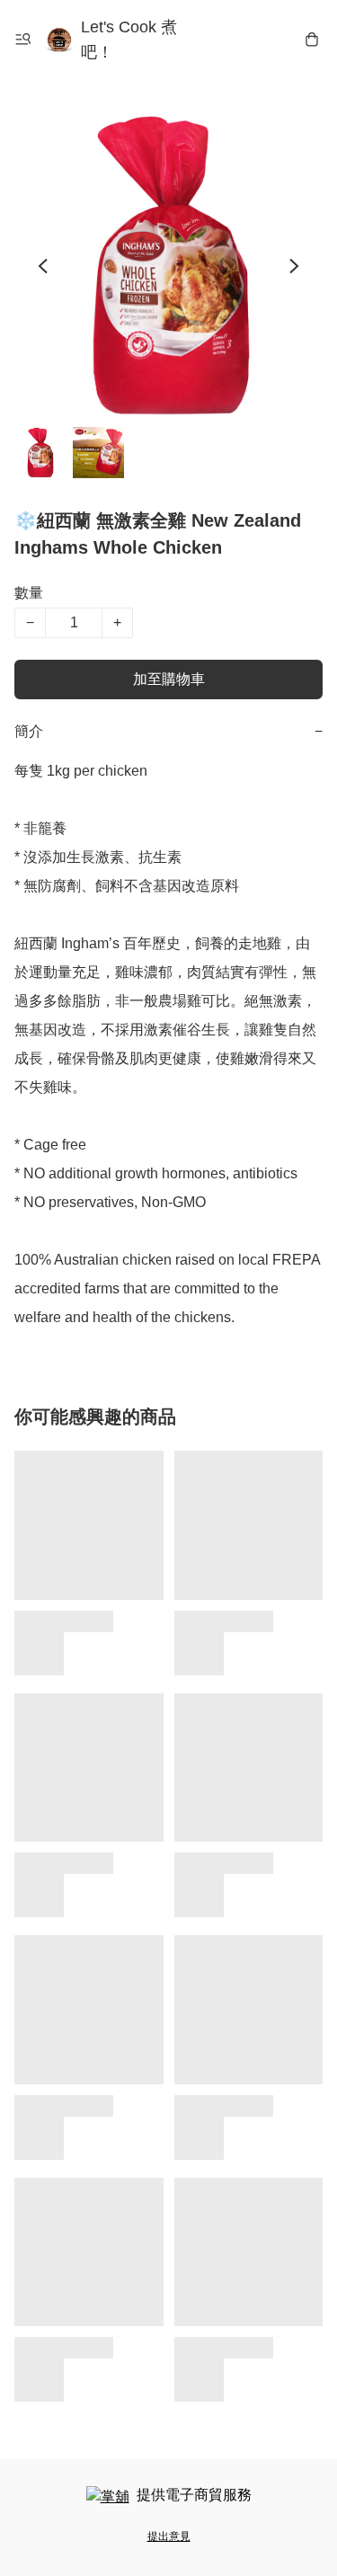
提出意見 (169, 2536)
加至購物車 (169, 679)
